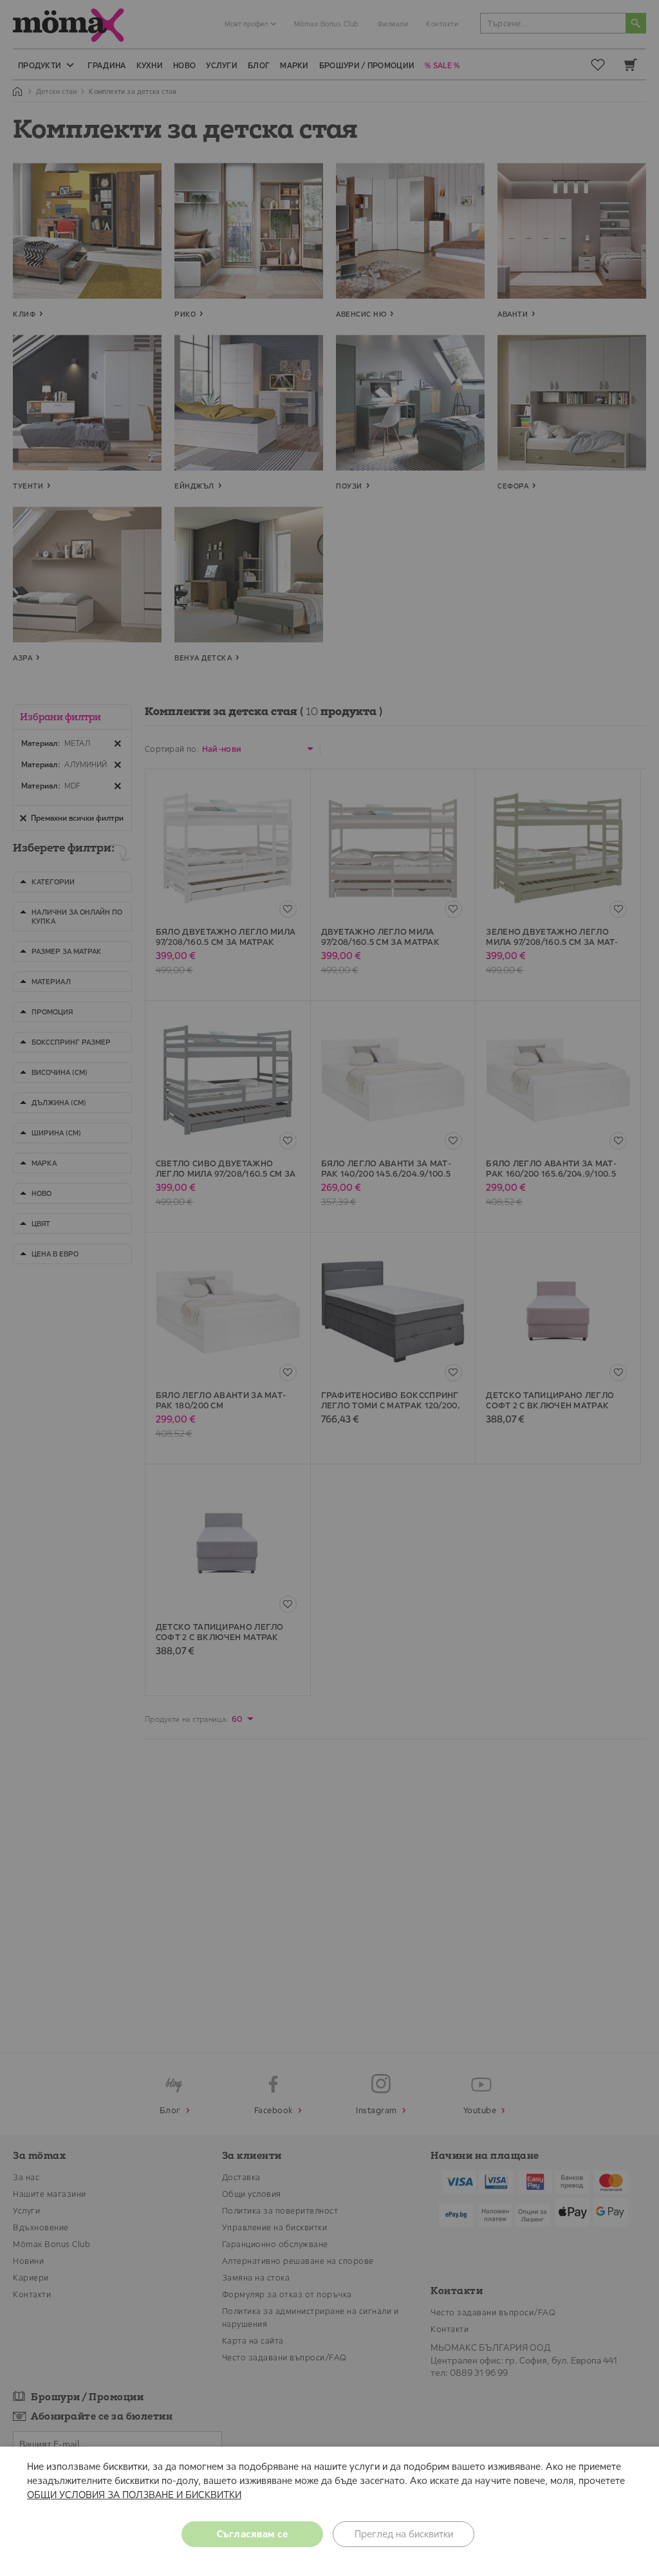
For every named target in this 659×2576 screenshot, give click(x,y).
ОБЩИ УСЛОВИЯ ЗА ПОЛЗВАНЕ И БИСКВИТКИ (134, 2495)
